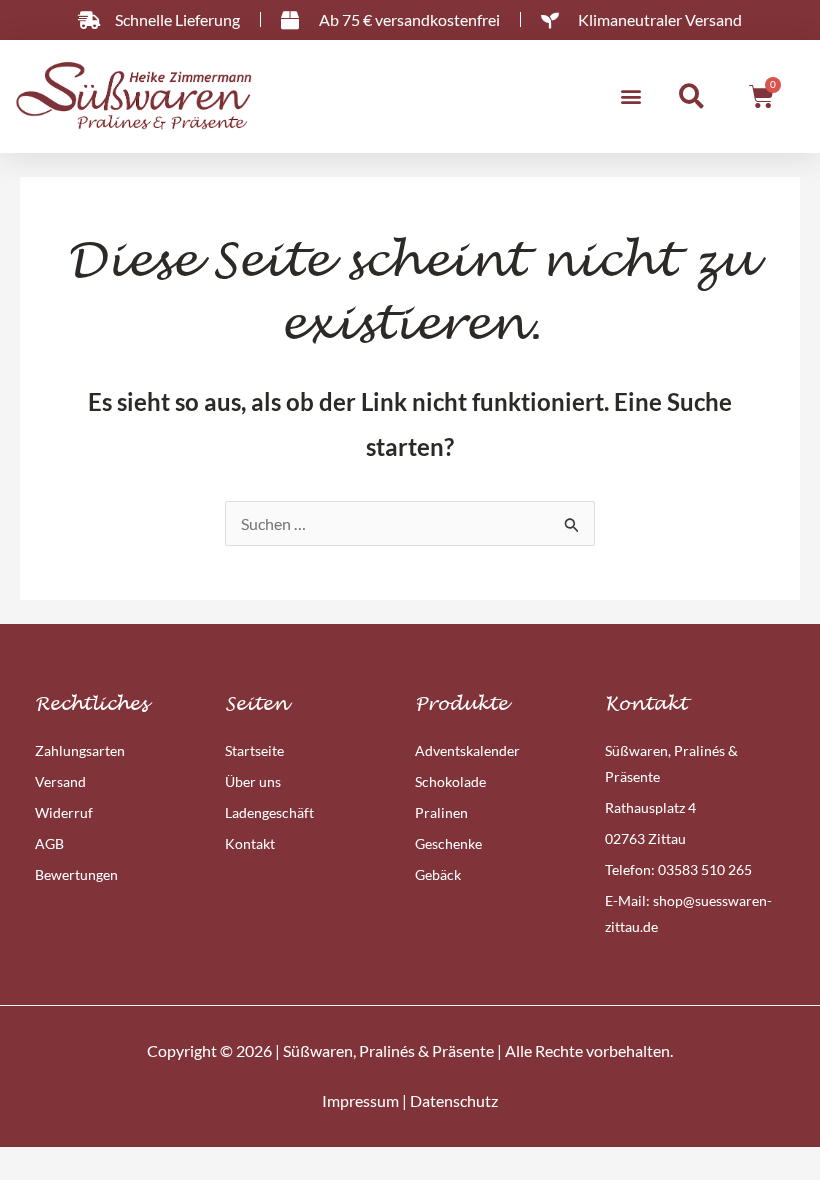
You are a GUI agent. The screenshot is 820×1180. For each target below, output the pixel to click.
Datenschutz (454, 1100)
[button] (630, 96)
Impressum (360, 1100)
